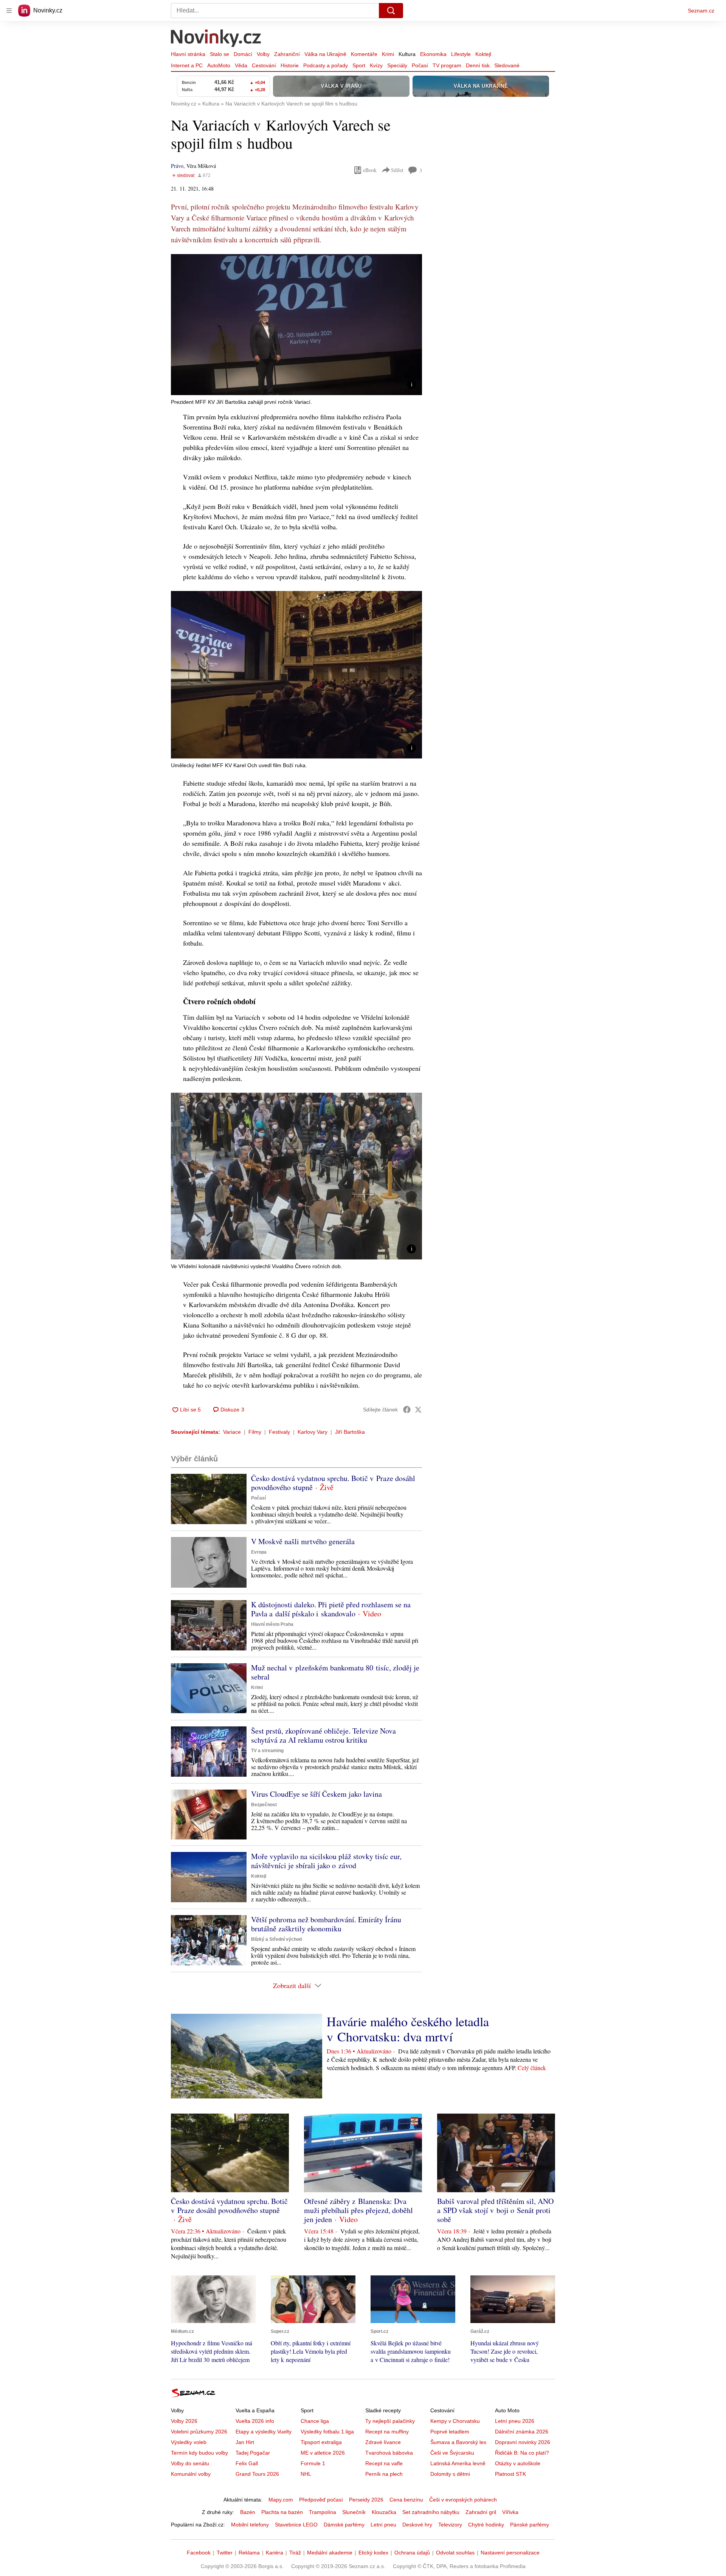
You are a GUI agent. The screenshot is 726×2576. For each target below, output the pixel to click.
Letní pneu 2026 (515, 2421)
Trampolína (323, 2512)
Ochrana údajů (412, 2553)
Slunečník (354, 2512)
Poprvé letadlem (450, 2432)
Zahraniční (287, 54)
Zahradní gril (481, 2512)
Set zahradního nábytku (431, 2512)
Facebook (199, 2553)
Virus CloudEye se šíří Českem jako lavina (316, 1794)
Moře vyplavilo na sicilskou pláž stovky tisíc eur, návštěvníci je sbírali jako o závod (326, 1861)
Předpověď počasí (321, 2500)
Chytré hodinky (486, 2525)
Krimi (388, 54)
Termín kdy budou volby (199, 2453)
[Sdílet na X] (418, 1410)
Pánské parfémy (530, 2525)
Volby (263, 54)
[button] (296, 325)
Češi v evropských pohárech (463, 2500)
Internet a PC (187, 65)
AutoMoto (219, 65)
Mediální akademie (330, 2553)
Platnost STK (510, 2474)
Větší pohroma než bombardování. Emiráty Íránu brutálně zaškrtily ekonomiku (326, 1924)
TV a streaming (267, 1751)
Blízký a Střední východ (276, 1939)
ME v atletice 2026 (323, 2453)
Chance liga (315, 2421)
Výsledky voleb (189, 2442)
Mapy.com (281, 2500)
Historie (290, 65)
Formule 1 (313, 2463)
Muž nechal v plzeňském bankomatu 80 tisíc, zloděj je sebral (335, 1672)
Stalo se (220, 54)
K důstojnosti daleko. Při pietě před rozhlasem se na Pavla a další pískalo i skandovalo (331, 1609)
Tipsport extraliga (321, 2442)
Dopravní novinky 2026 (523, 2442)
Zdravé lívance (383, 2442)
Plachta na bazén (282, 2512)
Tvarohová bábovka (389, 2453)
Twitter (225, 2553)
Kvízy (376, 65)
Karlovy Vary (313, 1432)
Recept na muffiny (387, 2432)
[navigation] (9, 11)
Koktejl (483, 54)
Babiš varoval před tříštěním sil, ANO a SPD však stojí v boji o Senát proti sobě (495, 2210)
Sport (359, 65)
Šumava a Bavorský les (458, 2442)
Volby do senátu (190, 2463)
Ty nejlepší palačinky (390, 2421)
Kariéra (275, 2553)
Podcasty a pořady (326, 65)
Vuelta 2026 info (255, 2421)
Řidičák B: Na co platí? (522, 2453)
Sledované (507, 65)
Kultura (407, 54)
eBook (370, 170)
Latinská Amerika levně (458, 2463)
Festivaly (279, 1432)
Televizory (450, 2525)
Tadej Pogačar (253, 2453)
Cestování (264, 65)
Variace (232, 1432)
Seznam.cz (701, 11)
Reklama (249, 2553)
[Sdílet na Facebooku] (407, 1410)
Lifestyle (461, 54)
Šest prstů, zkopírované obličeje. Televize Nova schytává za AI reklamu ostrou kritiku (323, 1735)
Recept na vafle (384, 2463)
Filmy (255, 1432)
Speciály (397, 65)
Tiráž (295, 2553)
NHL (306, 2474)
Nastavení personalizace (510, 2553)
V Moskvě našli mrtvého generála (303, 1541)
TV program (447, 65)
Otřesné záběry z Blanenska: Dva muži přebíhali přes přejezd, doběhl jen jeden (358, 2210)
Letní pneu (383, 2525)
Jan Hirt (245, 2442)
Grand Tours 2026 (257, 2474)
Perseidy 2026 (366, 2500)
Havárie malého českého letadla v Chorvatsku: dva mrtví (408, 2029)
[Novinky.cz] (216, 39)
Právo (177, 166)
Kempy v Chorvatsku (455, 2421)
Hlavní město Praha (272, 1624)
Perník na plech (384, 2474)
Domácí (243, 54)
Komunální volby (191, 2474)
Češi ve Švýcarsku (452, 2453)
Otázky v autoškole (518, 2463)
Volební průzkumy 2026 (199, 2432)
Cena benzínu (406, 2500)
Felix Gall (247, 2463)
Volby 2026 (184, 2421)
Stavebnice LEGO (296, 2525)
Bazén (248, 2512)
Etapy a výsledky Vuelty (264, 2432)
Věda (241, 65)
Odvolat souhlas (455, 2553)
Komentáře (364, 54)
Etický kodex (373, 2553)
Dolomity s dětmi (450, 2474)
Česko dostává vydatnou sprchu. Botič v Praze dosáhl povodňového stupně (333, 1483)
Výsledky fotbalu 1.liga (327, 2432)
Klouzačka (384, 2512)
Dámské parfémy (344, 2525)
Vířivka (510, 2512)
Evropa (259, 1552)
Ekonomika (433, 54)
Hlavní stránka (188, 54)
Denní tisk (478, 65)
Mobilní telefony (250, 2525)
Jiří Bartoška (350, 1432)
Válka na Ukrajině (325, 54)
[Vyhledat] (391, 11)
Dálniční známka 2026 (522, 2432)
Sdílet (397, 170)
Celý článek (532, 2068)
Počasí (420, 65)
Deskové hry (417, 2525)
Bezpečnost (264, 1805)
